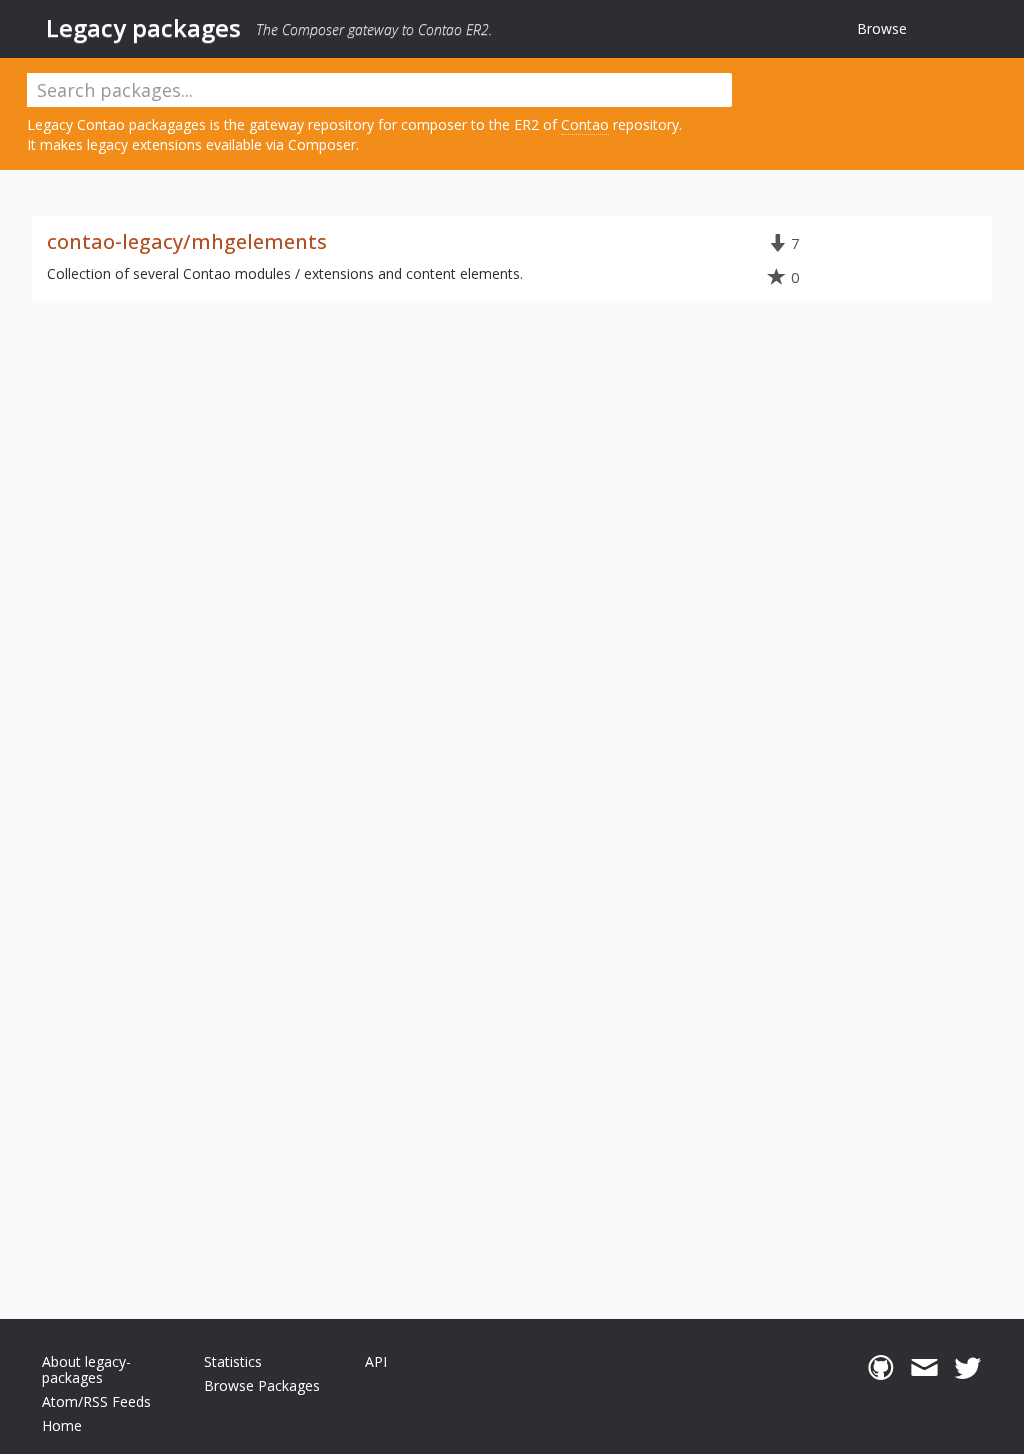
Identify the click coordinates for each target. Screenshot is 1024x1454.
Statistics (233, 1361)
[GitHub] (880, 1368)
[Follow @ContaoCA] (967, 1368)
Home (62, 1425)
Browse (882, 28)
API (376, 1361)
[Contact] (924, 1368)
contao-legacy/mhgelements (187, 241)
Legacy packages (143, 28)
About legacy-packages (86, 1369)
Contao (585, 124)
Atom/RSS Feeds (96, 1401)
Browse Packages (262, 1385)
